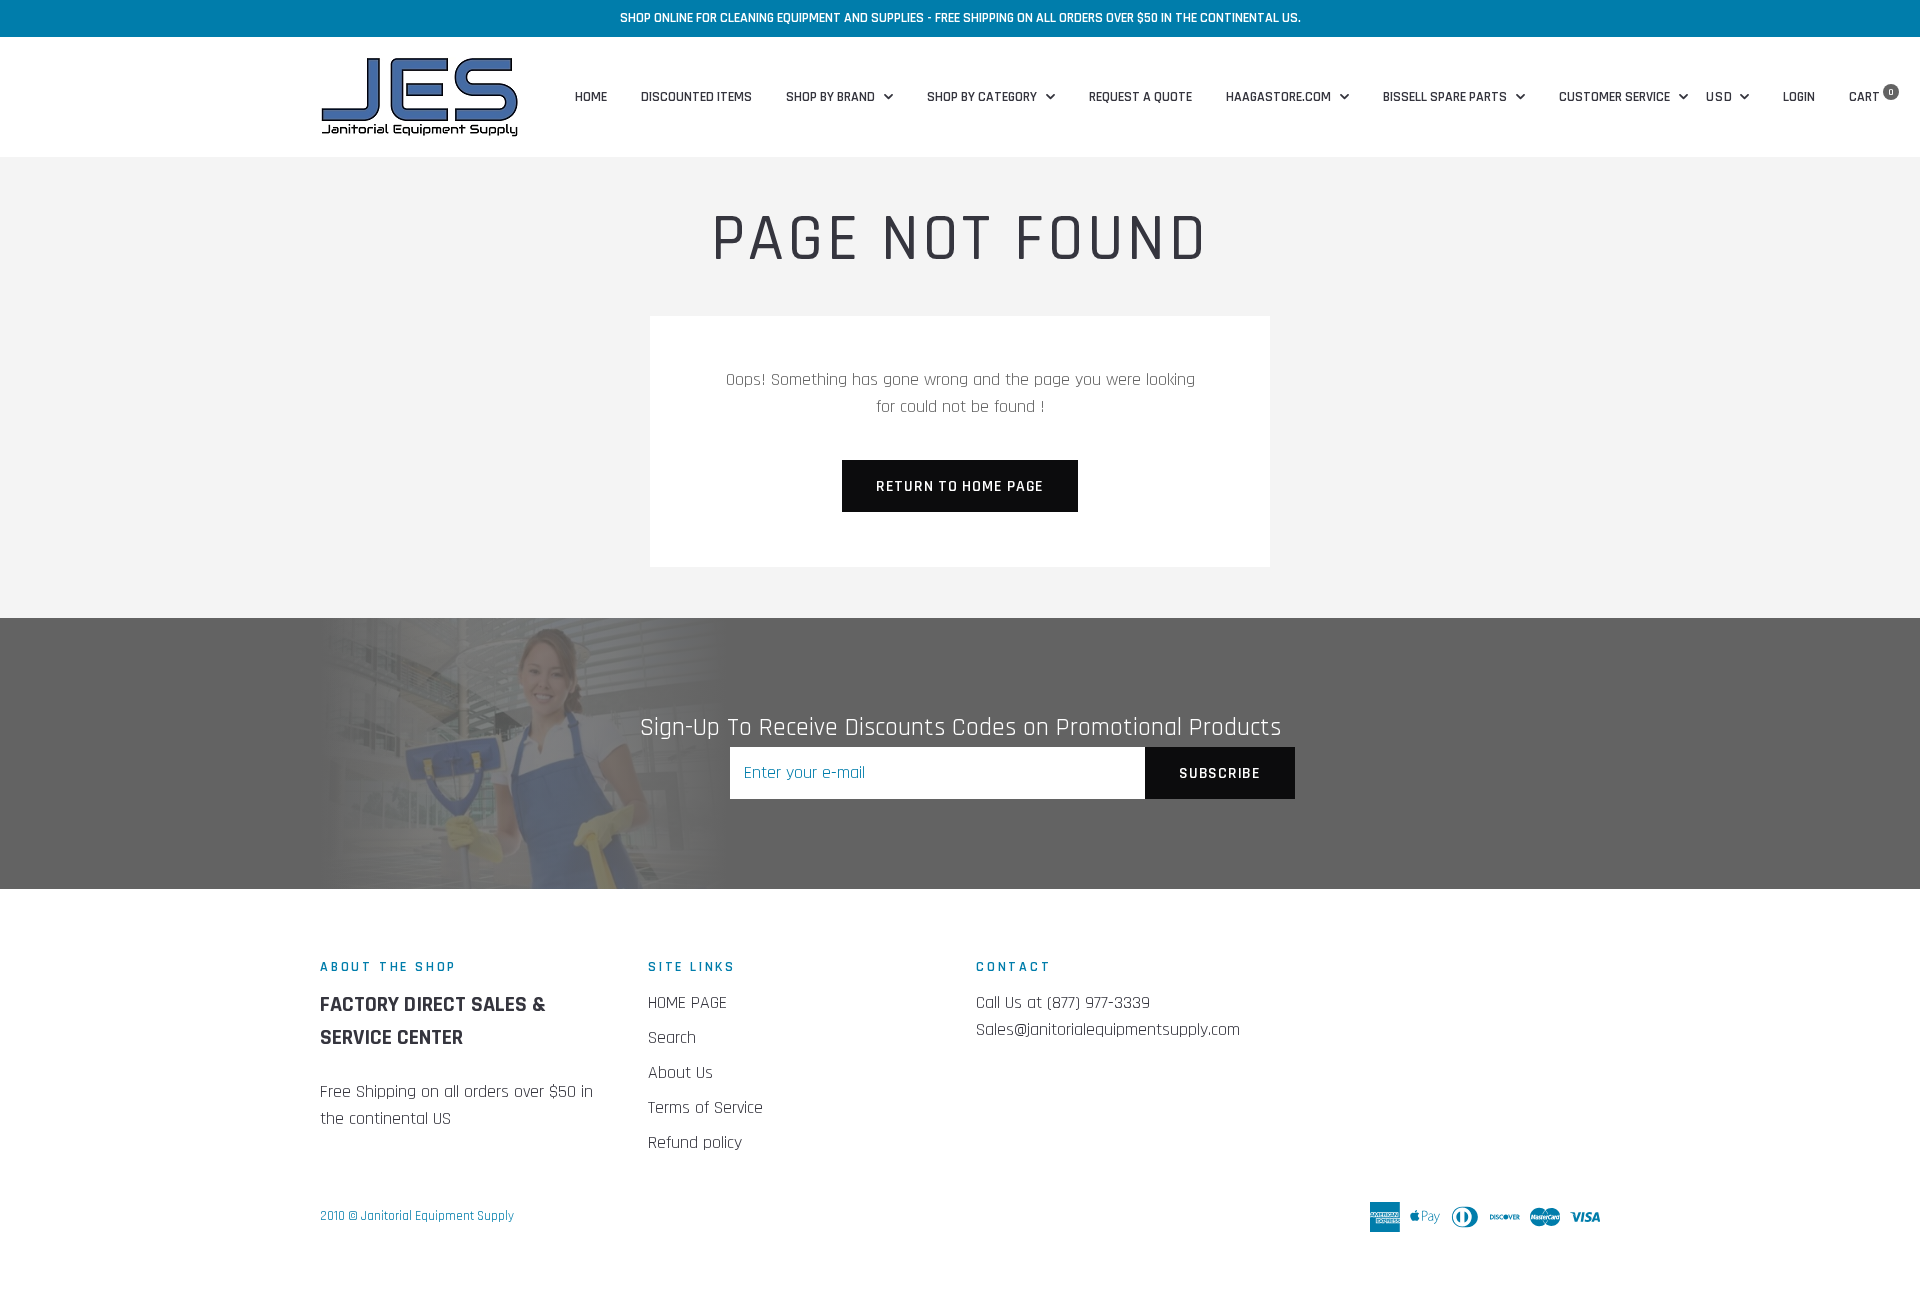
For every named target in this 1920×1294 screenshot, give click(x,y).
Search (672, 1037)
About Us (680, 1072)
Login (1799, 97)
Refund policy (695, 1142)
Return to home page (960, 486)
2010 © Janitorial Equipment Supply (417, 1216)
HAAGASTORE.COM (1280, 97)
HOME (591, 97)
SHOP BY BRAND (832, 97)
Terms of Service (705, 1107)
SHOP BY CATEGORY (983, 97)
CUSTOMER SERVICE (1616, 97)
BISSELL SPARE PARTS (1446, 97)
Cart (1871, 97)
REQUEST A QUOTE (1140, 97)
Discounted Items (696, 97)
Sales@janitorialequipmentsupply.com (1108, 1029)
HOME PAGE (687, 1002)
